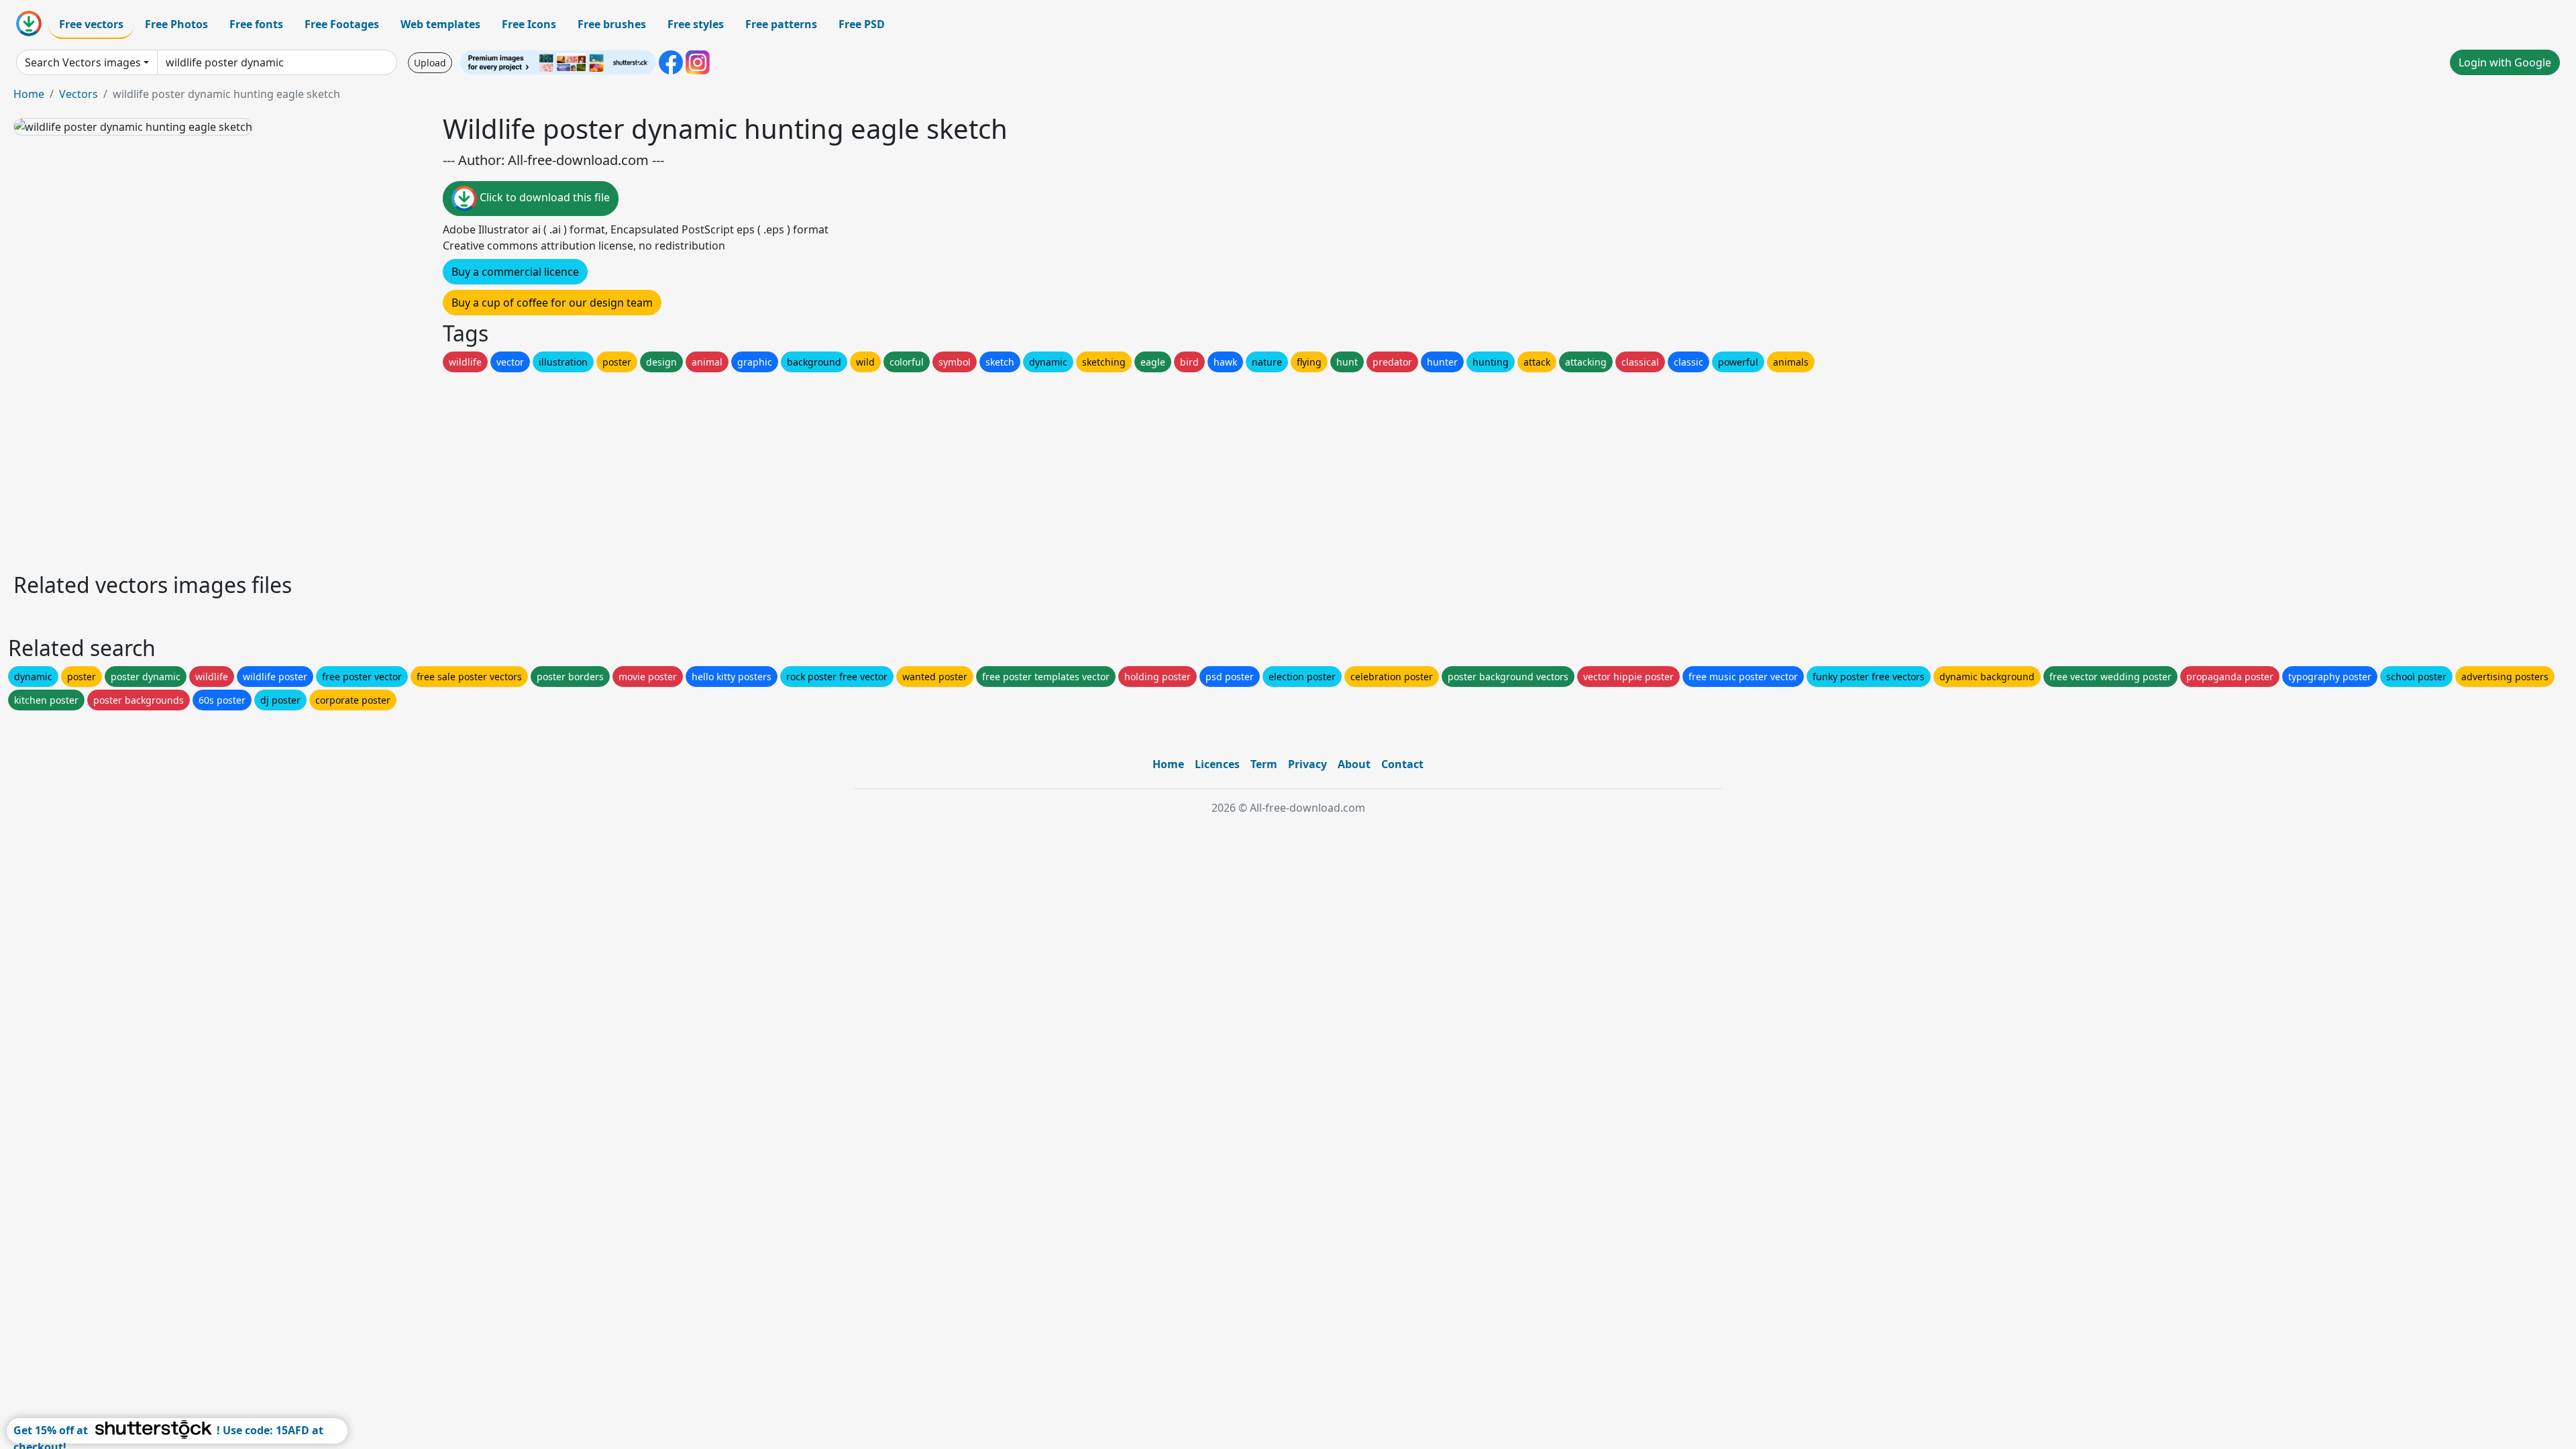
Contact (1402, 764)
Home (29, 94)
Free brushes (612, 24)
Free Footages (342, 24)
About (1354, 764)
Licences (1217, 764)
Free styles (696, 24)
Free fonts (256, 24)
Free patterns (781, 24)
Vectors (78, 94)
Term (1264, 764)
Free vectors (91, 24)
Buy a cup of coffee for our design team (552, 303)
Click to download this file (543, 197)
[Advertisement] (415, 469)
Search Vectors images (83, 62)
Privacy (1307, 764)
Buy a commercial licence (515, 272)
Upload (430, 63)
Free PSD (862, 24)
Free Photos (176, 24)
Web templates (440, 24)
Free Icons (529, 24)
